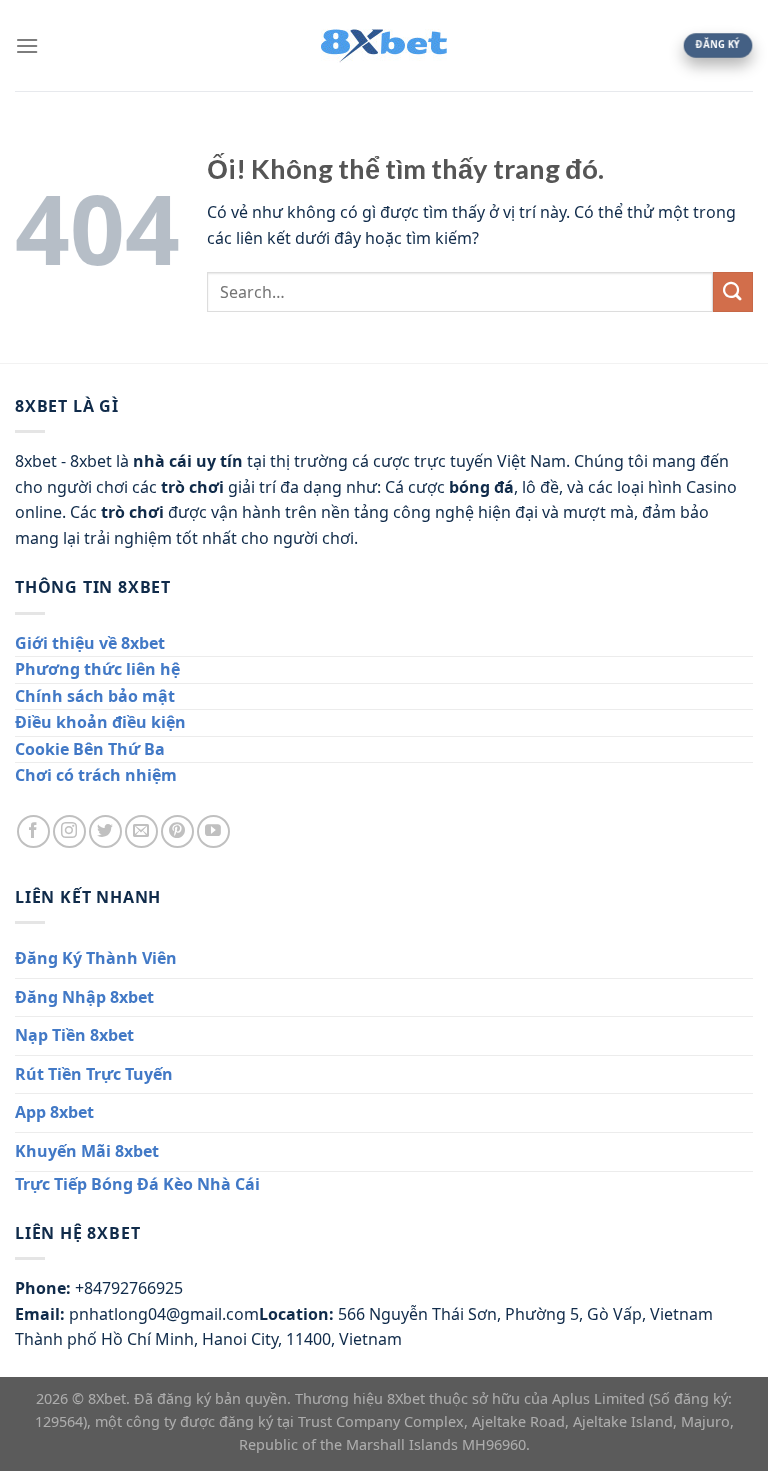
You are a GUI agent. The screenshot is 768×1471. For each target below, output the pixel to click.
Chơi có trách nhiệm (96, 775)
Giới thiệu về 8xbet (90, 643)
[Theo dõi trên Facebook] (33, 831)
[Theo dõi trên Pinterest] (177, 831)
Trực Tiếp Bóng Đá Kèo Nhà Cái (137, 1184)
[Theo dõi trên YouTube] (213, 831)
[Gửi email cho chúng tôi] (141, 831)
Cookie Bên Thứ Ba (90, 749)
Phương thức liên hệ (97, 669)
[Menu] (27, 45)
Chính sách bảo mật (95, 696)
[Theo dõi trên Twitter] (105, 831)
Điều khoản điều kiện (100, 722)
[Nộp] (733, 291)
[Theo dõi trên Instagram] (69, 831)
